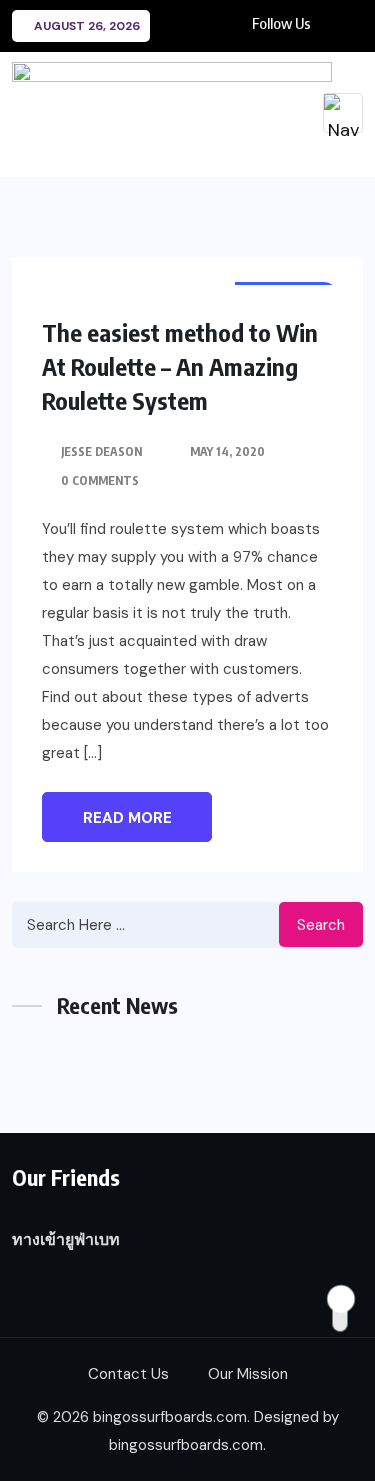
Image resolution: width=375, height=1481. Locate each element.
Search (321, 925)
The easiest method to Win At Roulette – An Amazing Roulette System (180, 366)
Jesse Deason (101, 451)
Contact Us (128, 1374)
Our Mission (248, 1374)
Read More (127, 818)
